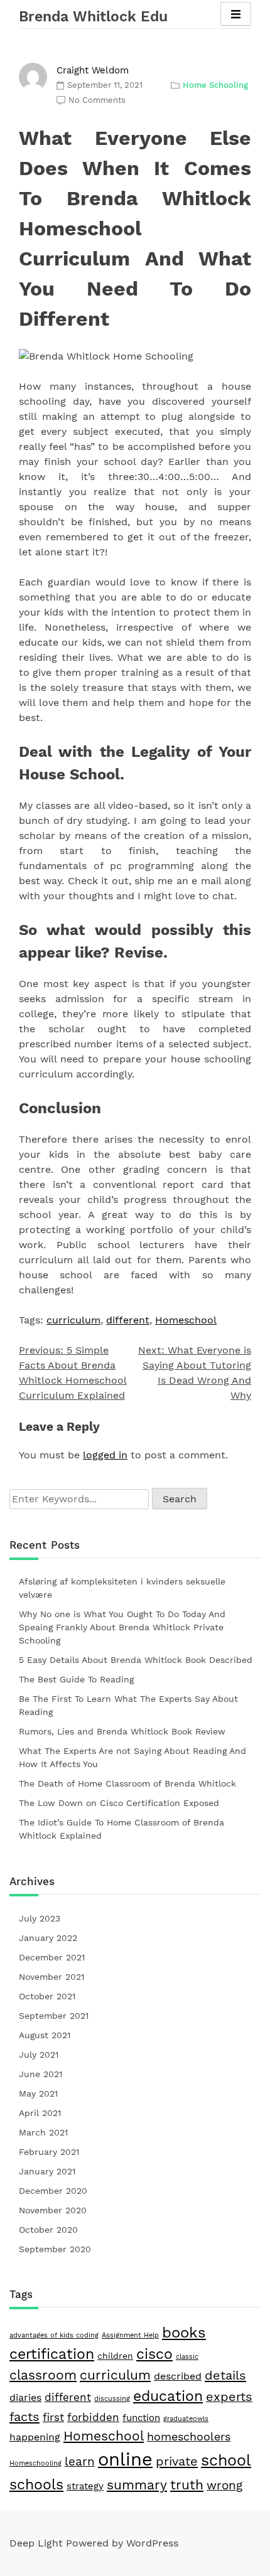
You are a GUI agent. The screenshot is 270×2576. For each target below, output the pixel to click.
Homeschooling (35, 2463)
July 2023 (40, 1918)
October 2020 (48, 2230)
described (178, 2376)
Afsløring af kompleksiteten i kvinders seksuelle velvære (122, 1588)
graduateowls (186, 2419)
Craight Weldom (93, 70)
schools (36, 2484)
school (226, 2460)
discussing (112, 2399)
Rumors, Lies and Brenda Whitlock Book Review (122, 1731)
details (225, 2375)
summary (137, 2485)
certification (52, 2354)
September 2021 (54, 2016)
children (115, 2356)
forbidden (93, 2417)
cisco (154, 2354)
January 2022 (48, 1938)
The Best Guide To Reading (76, 1679)
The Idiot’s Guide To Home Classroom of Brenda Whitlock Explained (121, 1829)
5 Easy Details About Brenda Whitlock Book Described (136, 1660)
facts (24, 2417)
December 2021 (52, 1957)
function (141, 2418)
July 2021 (39, 2055)
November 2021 (51, 1977)
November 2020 (53, 2210)
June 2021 (40, 2074)
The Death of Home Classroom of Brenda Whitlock (127, 1783)
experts (229, 2397)
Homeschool (186, 1320)
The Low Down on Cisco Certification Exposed (119, 1803)
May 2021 (38, 2093)
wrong (224, 2486)
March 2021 (43, 2132)
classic (187, 2357)
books (184, 2333)
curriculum (73, 1320)
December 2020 (53, 2191)
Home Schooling (215, 85)
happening (35, 2437)
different (128, 1320)
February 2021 (49, 2152)
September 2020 (55, 2249)
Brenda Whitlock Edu (93, 17)
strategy (85, 2486)
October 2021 (47, 1996)
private (177, 2461)
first (53, 2417)
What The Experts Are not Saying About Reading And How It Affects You (132, 1757)
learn (80, 2461)
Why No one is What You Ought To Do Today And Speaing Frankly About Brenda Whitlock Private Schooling (122, 1627)
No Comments (97, 100)
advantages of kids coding (54, 2335)
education (168, 2396)
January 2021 (47, 2171)
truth (187, 2485)
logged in (105, 1455)
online (125, 2459)
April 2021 (40, 2113)
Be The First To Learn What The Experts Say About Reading (128, 1705)
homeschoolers (189, 2436)
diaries (25, 2397)
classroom (43, 2375)
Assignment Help (130, 2335)
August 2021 (45, 2035)
